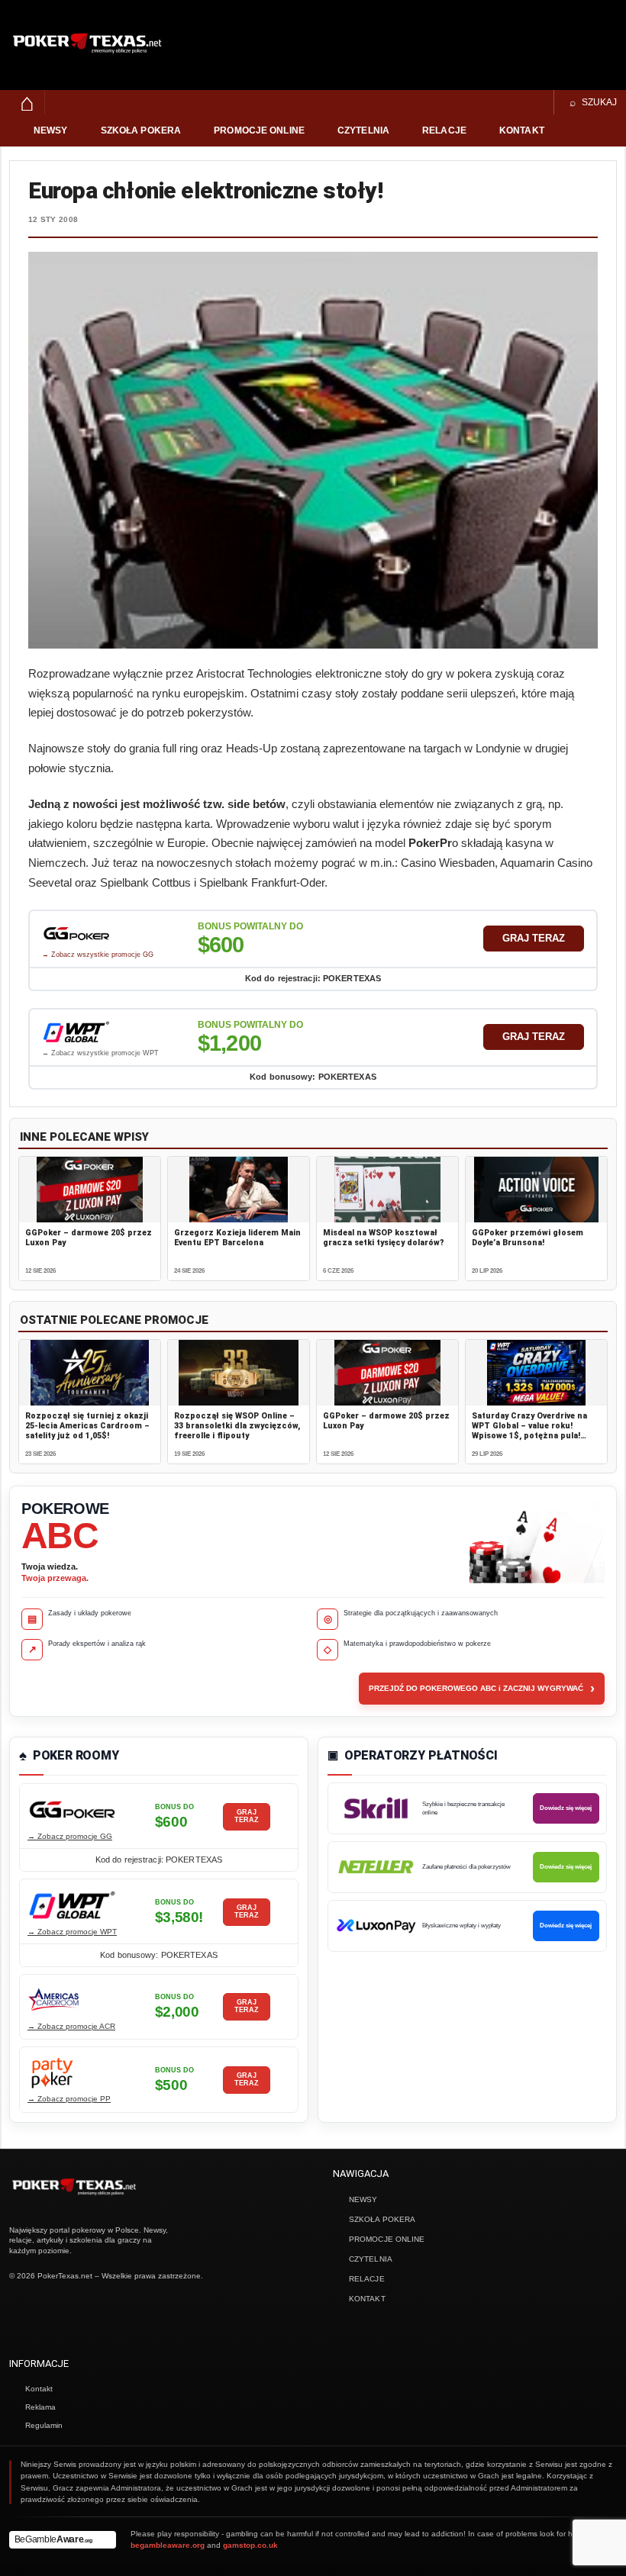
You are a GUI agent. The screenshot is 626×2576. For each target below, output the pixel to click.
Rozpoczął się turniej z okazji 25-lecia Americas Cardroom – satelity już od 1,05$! (87, 1426)
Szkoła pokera (141, 130)
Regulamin (44, 2425)
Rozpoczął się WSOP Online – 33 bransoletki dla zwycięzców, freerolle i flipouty (237, 1426)
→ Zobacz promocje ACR (71, 2026)
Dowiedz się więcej (566, 1808)
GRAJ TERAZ (534, 938)
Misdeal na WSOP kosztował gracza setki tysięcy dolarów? (384, 1238)
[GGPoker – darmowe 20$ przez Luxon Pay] (90, 1190)
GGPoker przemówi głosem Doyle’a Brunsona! (528, 1238)
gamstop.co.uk (250, 2545)
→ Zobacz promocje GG (70, 1836)
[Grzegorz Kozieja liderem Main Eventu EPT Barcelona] (239, 1190)
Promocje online (259, 130)
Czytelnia (363, 130)
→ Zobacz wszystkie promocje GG (98, 955)
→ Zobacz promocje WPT (72, 1932)
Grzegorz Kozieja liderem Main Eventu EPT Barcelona (237, 1238)
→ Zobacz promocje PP (69, 2099)
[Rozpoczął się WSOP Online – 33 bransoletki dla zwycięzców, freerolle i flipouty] (239, 1373)
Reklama (40, 2407)
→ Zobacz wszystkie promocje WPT (100, 1053)
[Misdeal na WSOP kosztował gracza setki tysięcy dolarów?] (387, 1190)
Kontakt (522, 130)
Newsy (51, 130)
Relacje (444, 130)
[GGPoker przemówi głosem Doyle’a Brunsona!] (536, 1190)
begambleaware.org (168, 2545)
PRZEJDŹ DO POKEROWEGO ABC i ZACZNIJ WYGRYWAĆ (482, 1689)
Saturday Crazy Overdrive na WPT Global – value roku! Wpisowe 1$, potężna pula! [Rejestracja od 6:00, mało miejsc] (529, 1436)
